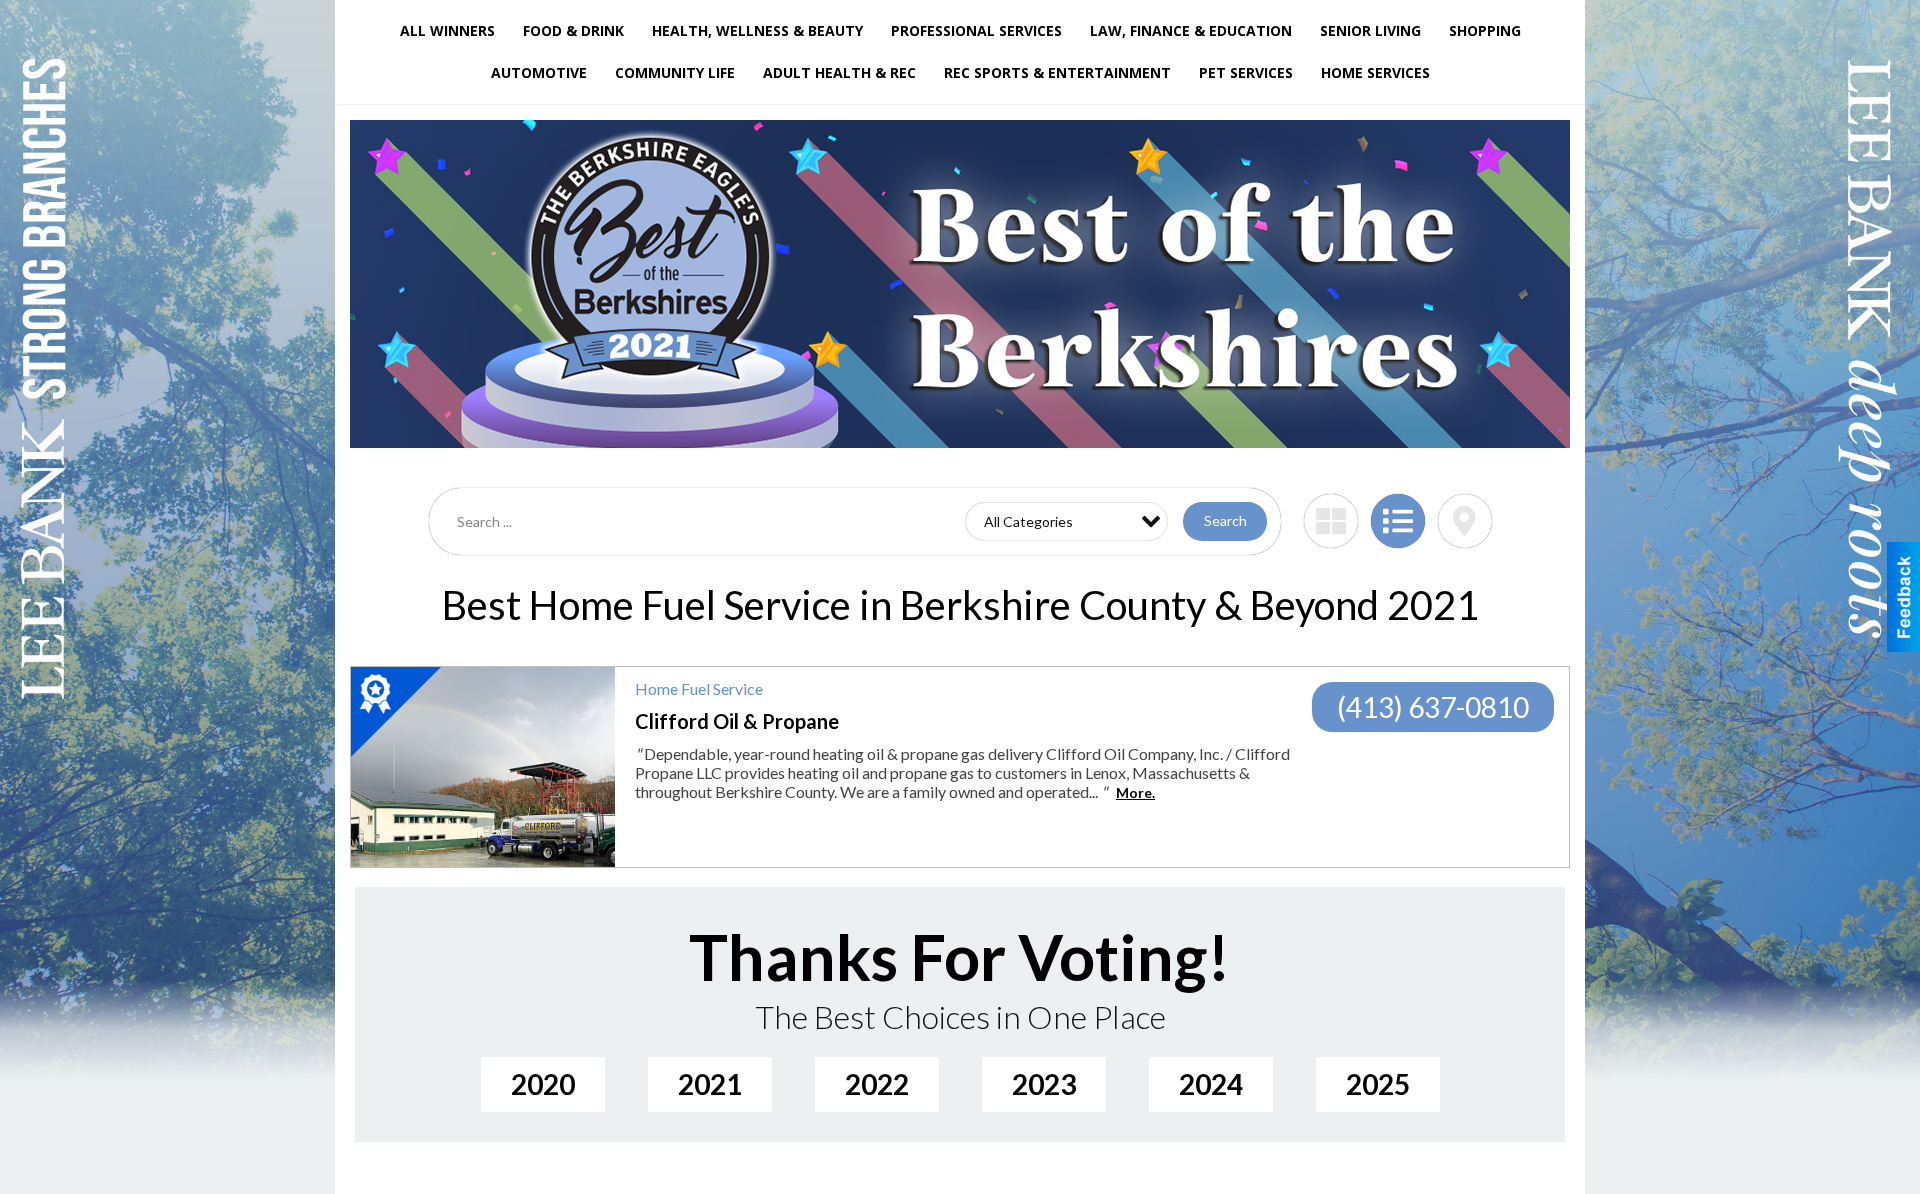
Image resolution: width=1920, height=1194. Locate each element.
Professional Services (976, 30)
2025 (1378, 1084)
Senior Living (1370, 30)
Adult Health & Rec (839, 72)
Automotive (539, 72)
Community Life (675, 72)
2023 (1044, 1084)
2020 (543, 1084)
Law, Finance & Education (1191, 30)
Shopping (1485, 30)
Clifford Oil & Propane (737, 721)
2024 (1211, 1084)
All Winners (447, 30)
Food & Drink (573, 30)
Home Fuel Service (699, 688)
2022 (877, 1084)
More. (1135, 792)
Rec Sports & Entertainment (1057, 72)
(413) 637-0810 (1433, 707)
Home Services (1375, 72)
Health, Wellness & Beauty (757, 30)
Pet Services (1246, 72)
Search (1225, 520)
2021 (710, 1084)
